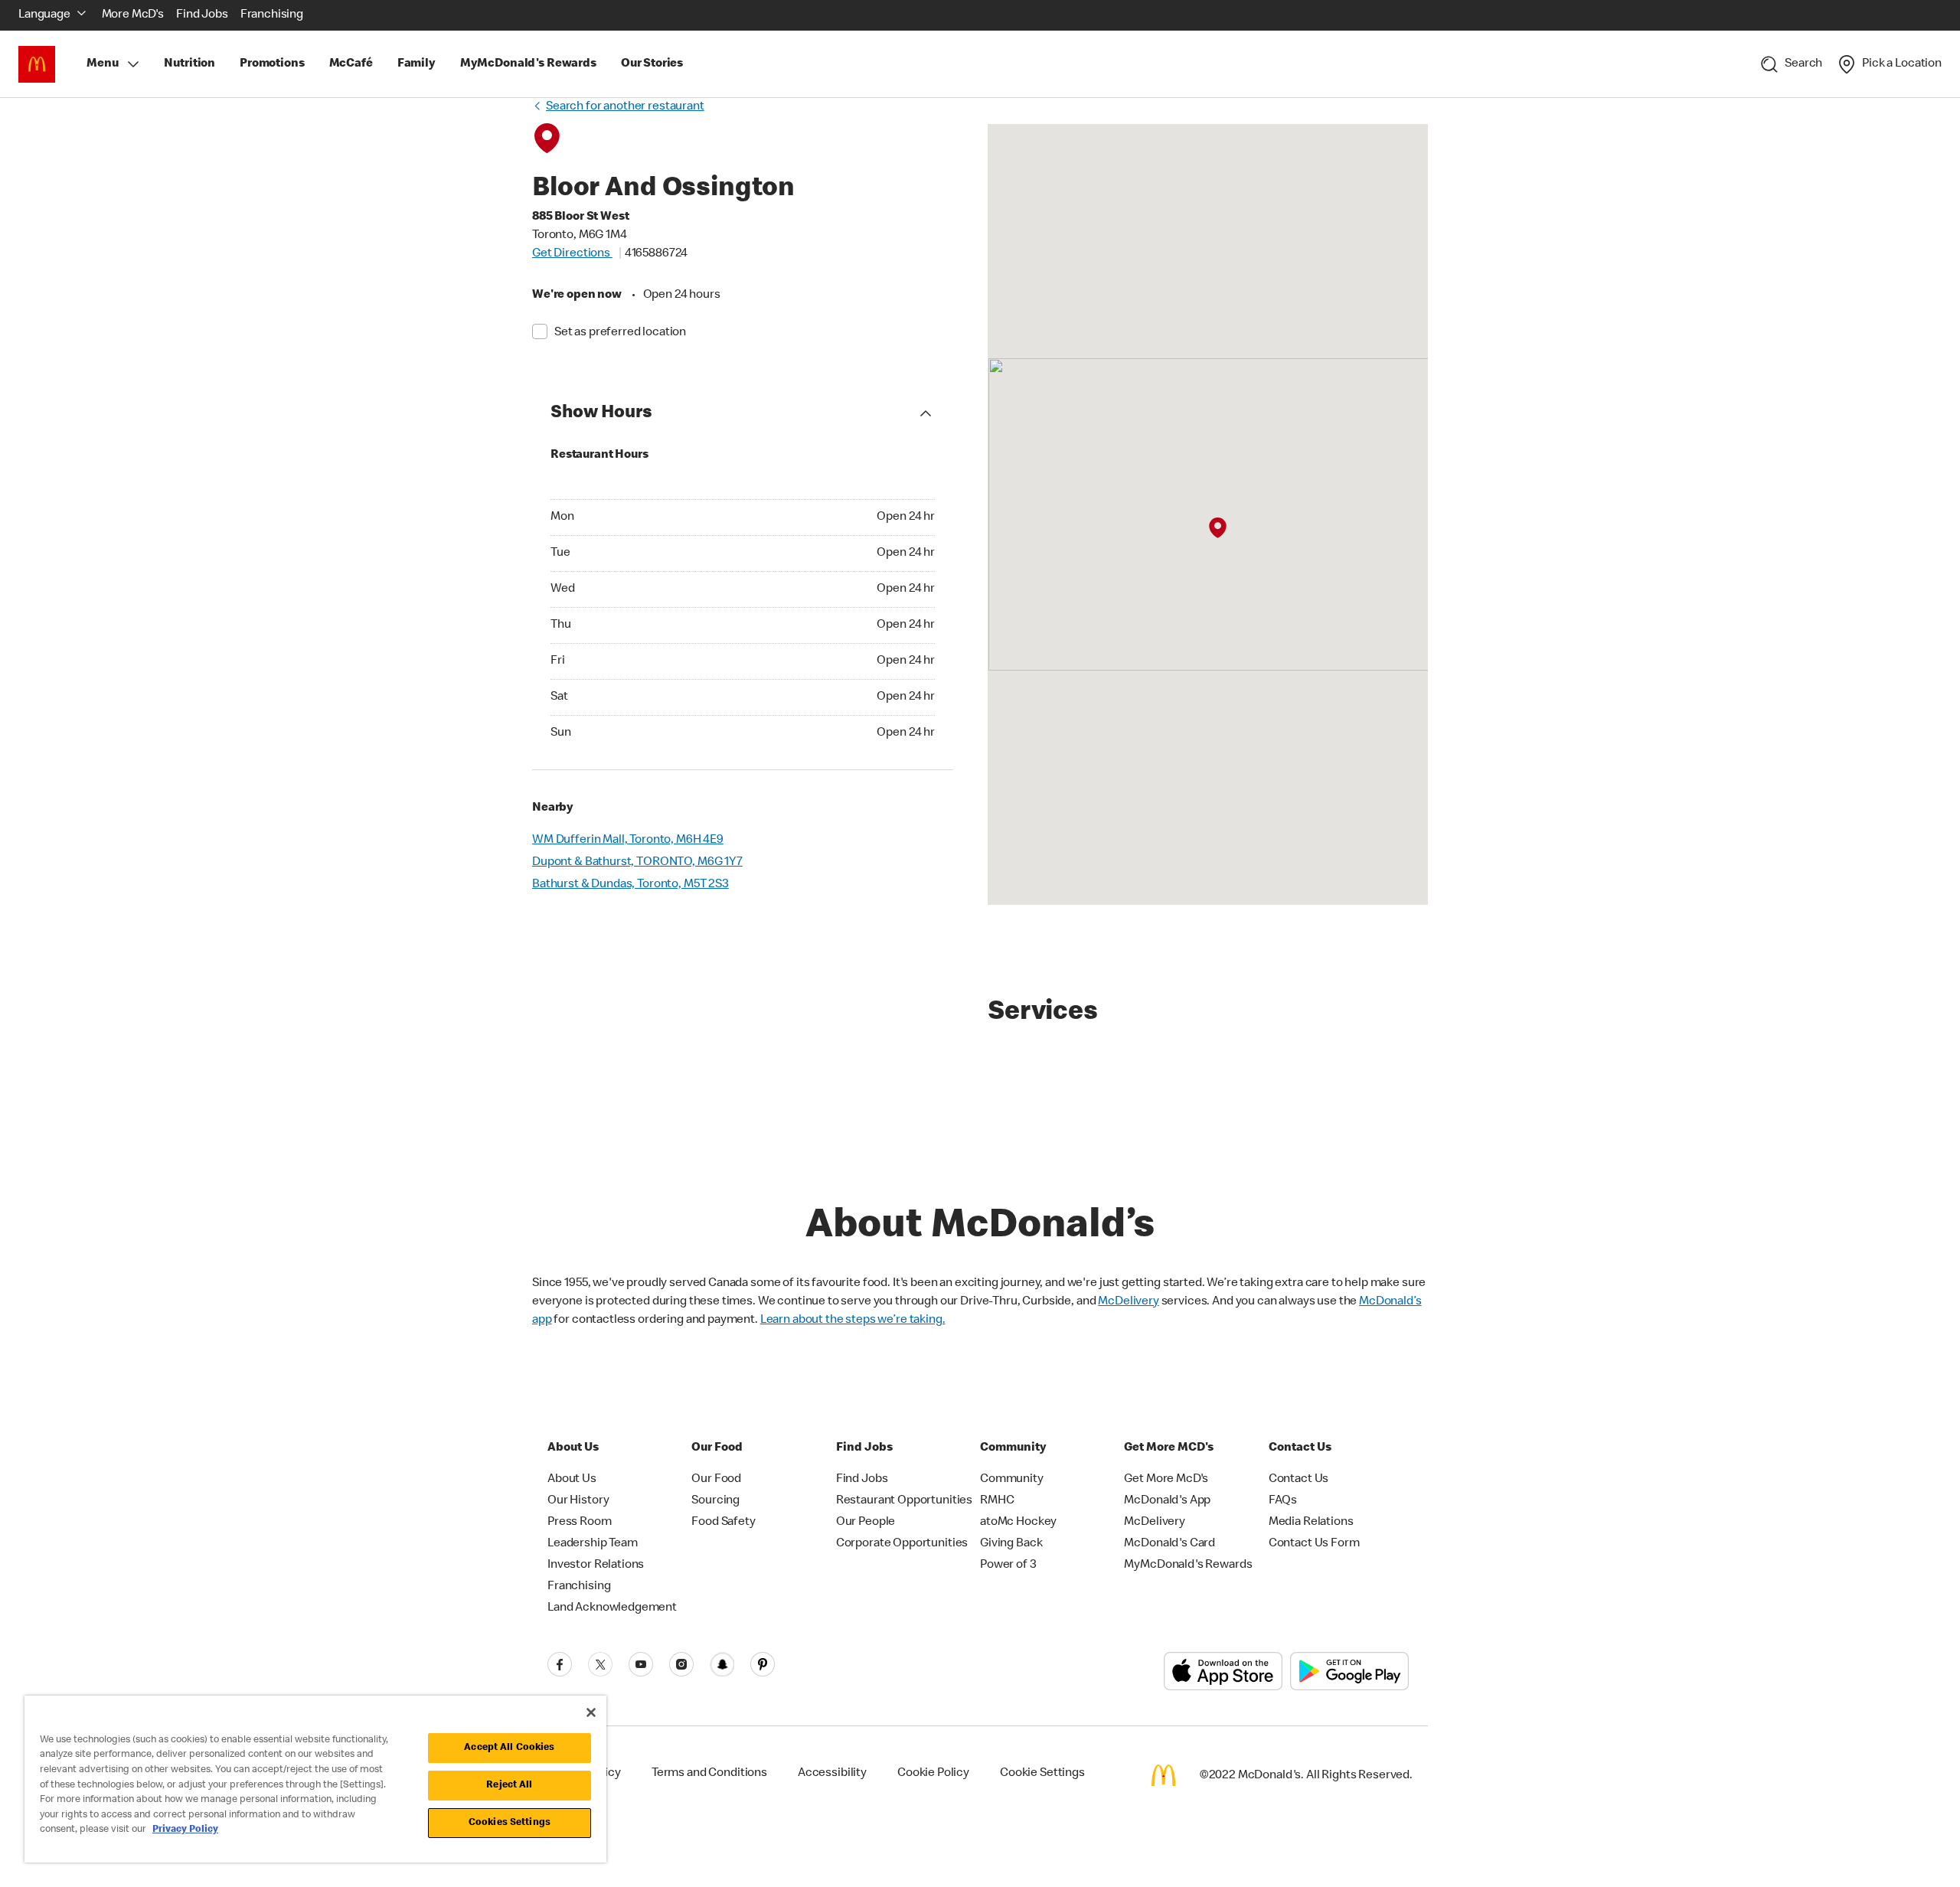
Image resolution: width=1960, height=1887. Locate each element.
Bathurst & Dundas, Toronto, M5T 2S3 (630, 885)
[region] (315, 1779)
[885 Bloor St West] (1218, 528)
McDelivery (1129, 1302)
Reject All (509, 1786)
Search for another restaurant (625, 107)
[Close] (591, 1712)
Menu (102, 64)
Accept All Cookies (509, 1748)
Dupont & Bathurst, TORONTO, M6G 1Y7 (637, 863)
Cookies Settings (510, 1823)
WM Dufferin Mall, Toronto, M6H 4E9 (628, 841)
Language (44, 15)
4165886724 (657, 254)
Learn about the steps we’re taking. (853, 1321)
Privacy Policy (185, 1830)
